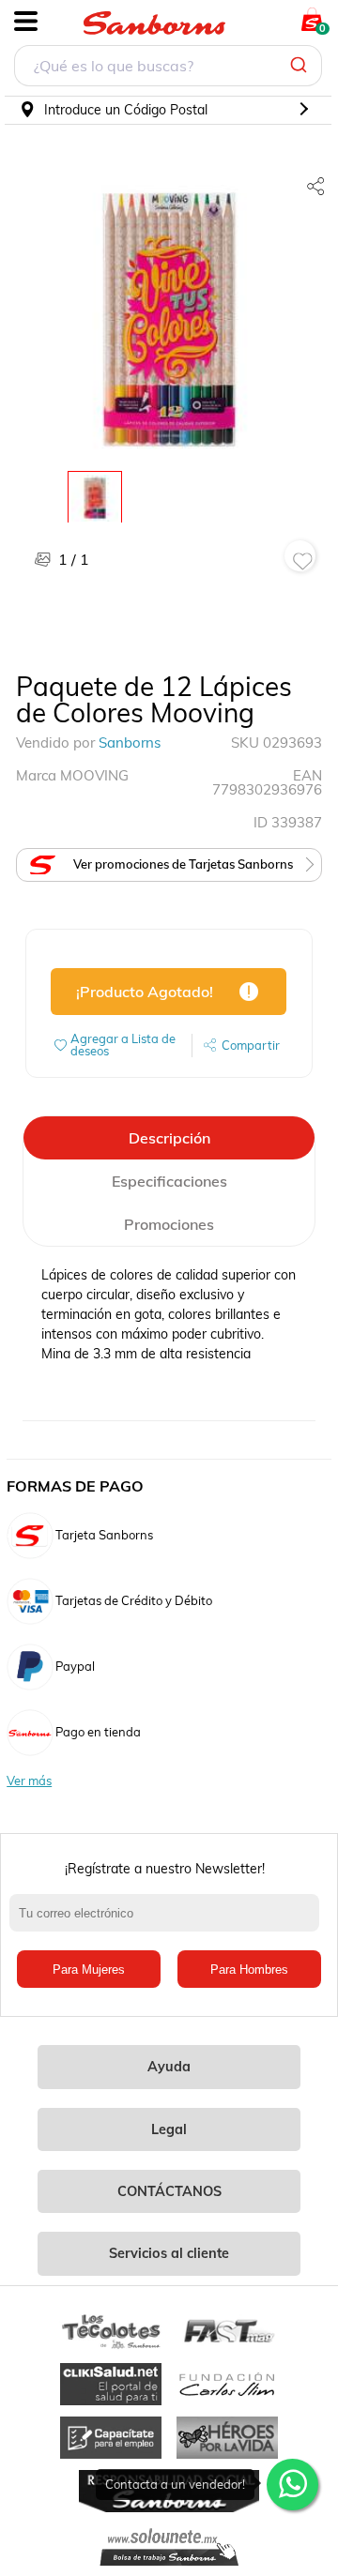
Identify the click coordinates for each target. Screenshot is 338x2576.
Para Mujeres (89, 1970)
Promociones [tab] (169, 1224)
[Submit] (301, 66)
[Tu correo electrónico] (169, 1922)
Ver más (29, 1781)
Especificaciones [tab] (169, 1181)
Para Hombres (249, 1970)
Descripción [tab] (169, 1138)
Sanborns (130, 742)
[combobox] (168, 68)
